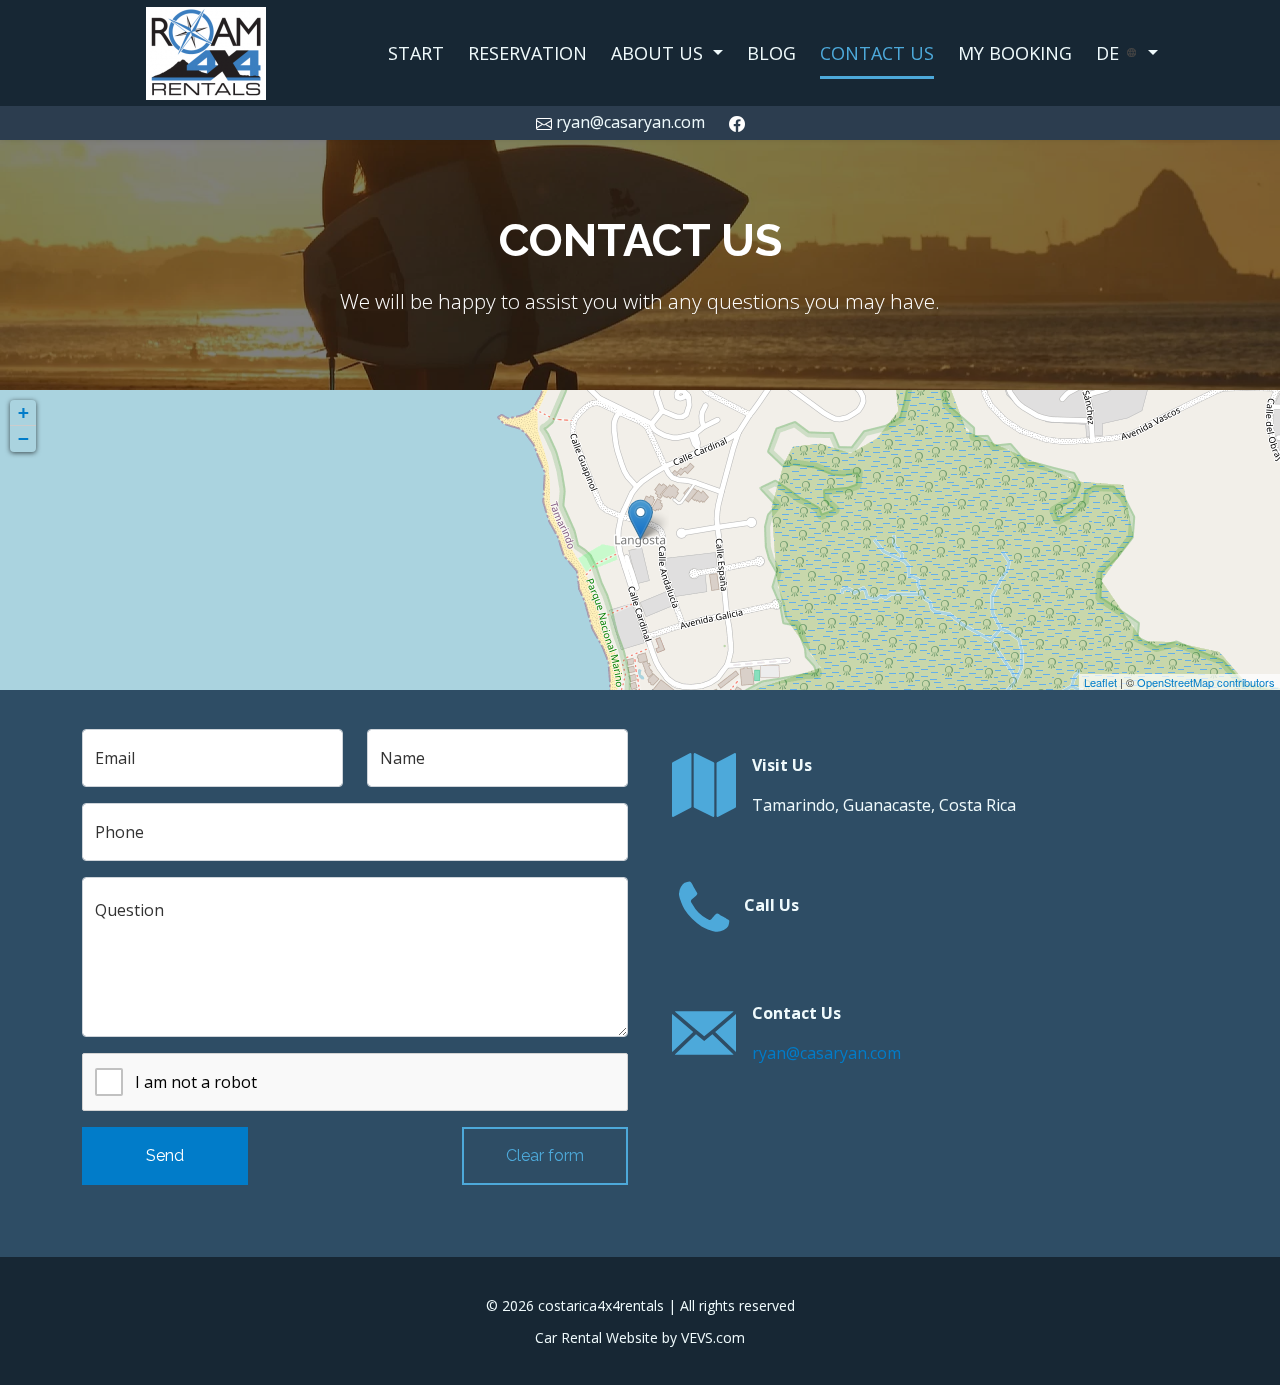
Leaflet (1100, 682)
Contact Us (877, 53)
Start (416, 53)
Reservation (527, 53)
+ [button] (23, 412)
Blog (771, 53)
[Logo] (207, 50)
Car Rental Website (596, 1337)
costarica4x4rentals (601, 1305)
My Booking (1015, 53)
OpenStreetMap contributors (1206, 682)
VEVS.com (713, 1337)
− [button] (23, 438)
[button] (667, 53)
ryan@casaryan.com (826, 1053)
